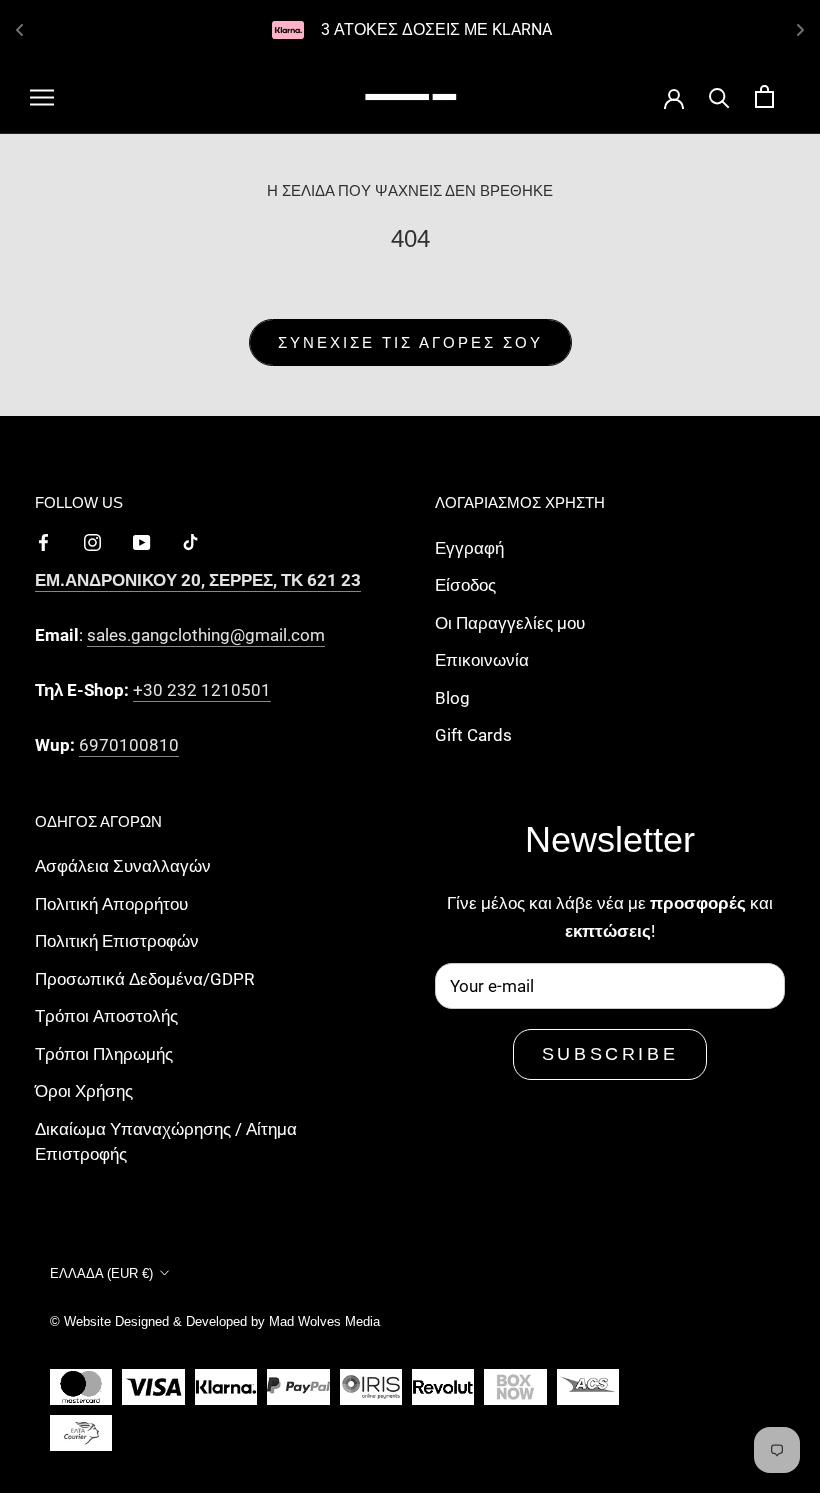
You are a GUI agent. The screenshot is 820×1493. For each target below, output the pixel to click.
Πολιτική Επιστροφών (117, 941)
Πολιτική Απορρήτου (111, 904)
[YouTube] (141, 541)
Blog (452, 698)
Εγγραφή (469, 548)
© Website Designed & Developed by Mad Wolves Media (215, 1321)
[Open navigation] (42, 97)
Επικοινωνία (482, 660)
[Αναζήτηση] (719, 96)
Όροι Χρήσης (84, 1091)
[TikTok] (190, 541)
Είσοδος (465, 585)
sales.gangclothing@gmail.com (206, 635)
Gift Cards (473, 735)
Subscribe (610, 1054)
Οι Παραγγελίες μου (510, 623)
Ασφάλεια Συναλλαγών (123, 866)
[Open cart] (764, 96)
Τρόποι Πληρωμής (104, 1054)
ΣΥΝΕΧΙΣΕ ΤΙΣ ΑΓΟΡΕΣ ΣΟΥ (410, 342)
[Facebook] (43, 541)
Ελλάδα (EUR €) (101, 1273)
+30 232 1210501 (202, 690)
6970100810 (129, 745)
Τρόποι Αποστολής (106, 1016)
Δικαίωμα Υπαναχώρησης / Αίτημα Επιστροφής (166, 1142)
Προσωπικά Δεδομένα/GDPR (144, 979)
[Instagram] (92, 541)
